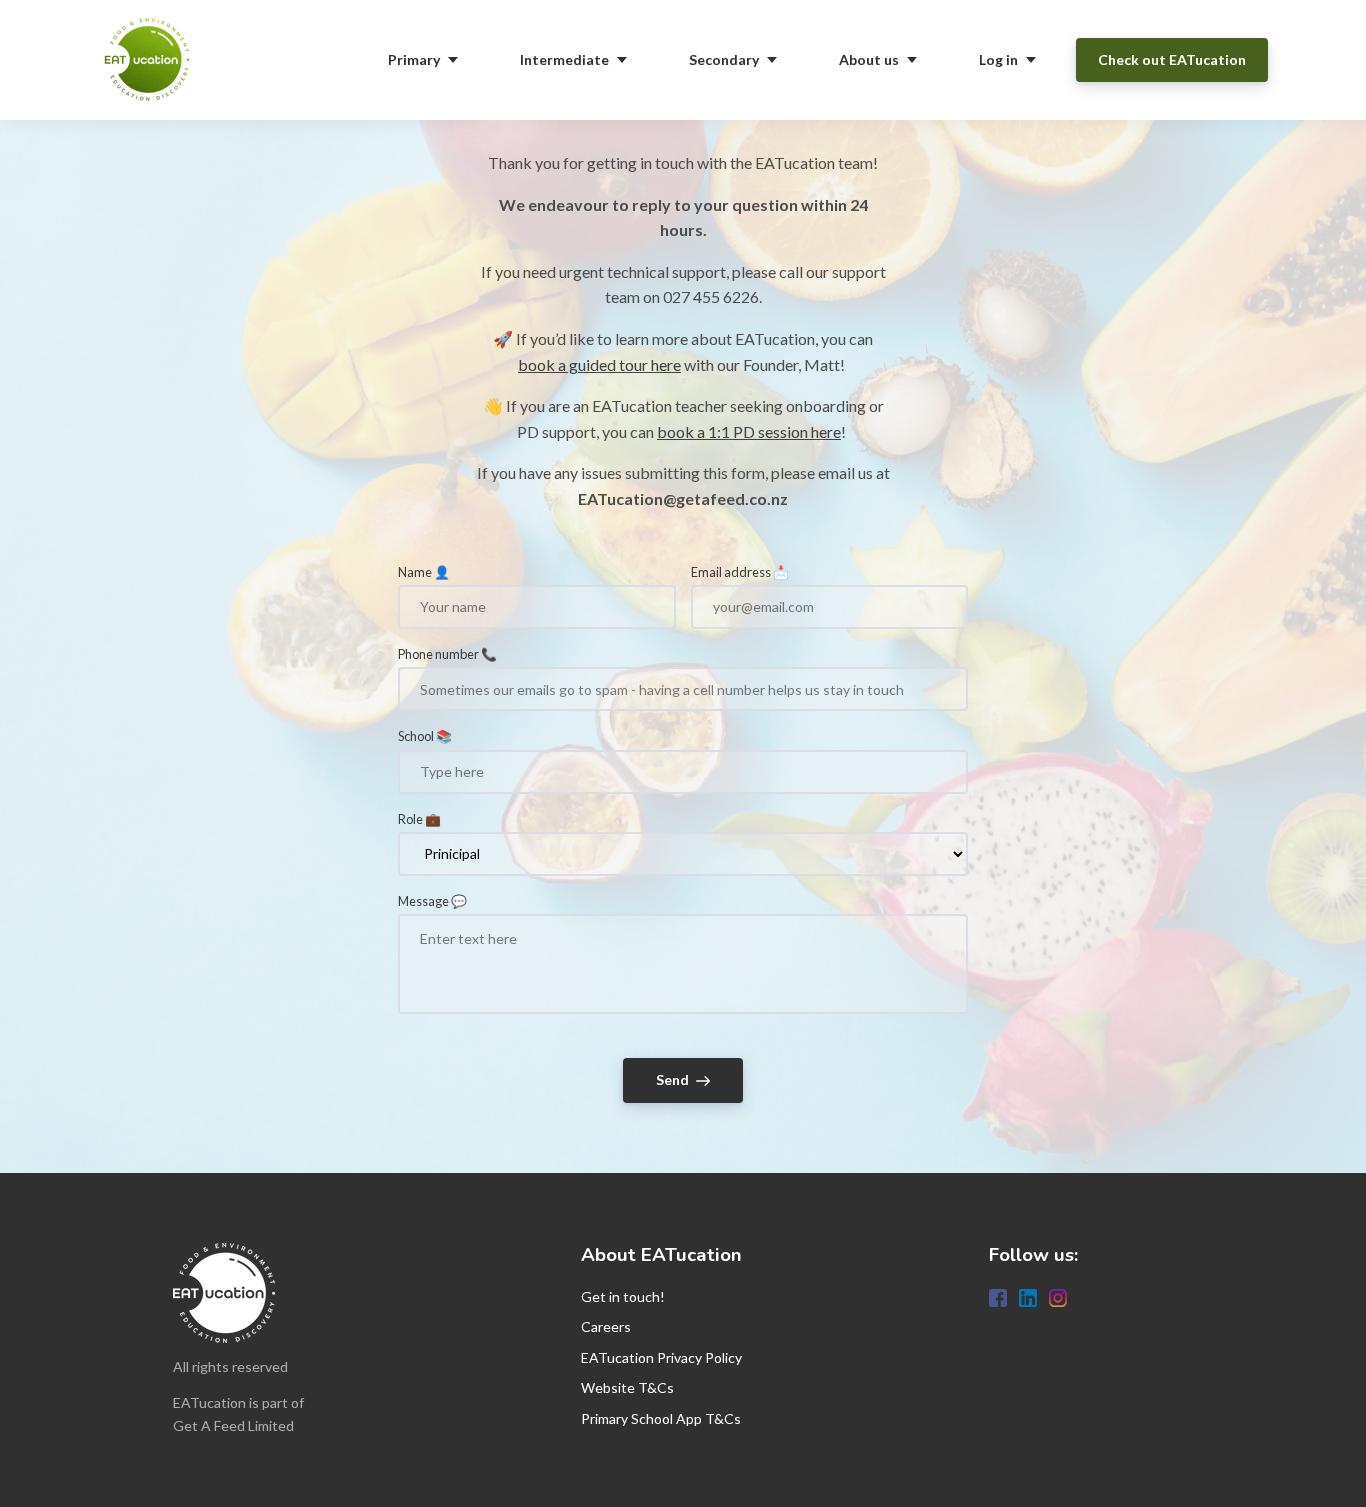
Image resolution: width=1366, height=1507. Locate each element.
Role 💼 (419, 819)
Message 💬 (432, 901)
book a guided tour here (599, 364)
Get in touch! (623, 1296)
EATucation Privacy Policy (661, 1357)
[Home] (153, 60)
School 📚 (425, 736)
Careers (606, 1326)
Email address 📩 (740, 572)
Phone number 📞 (447, 654)
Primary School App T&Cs (661, 1418)
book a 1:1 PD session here (749, 431)
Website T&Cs (627, 1387)
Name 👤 (424, 572)
